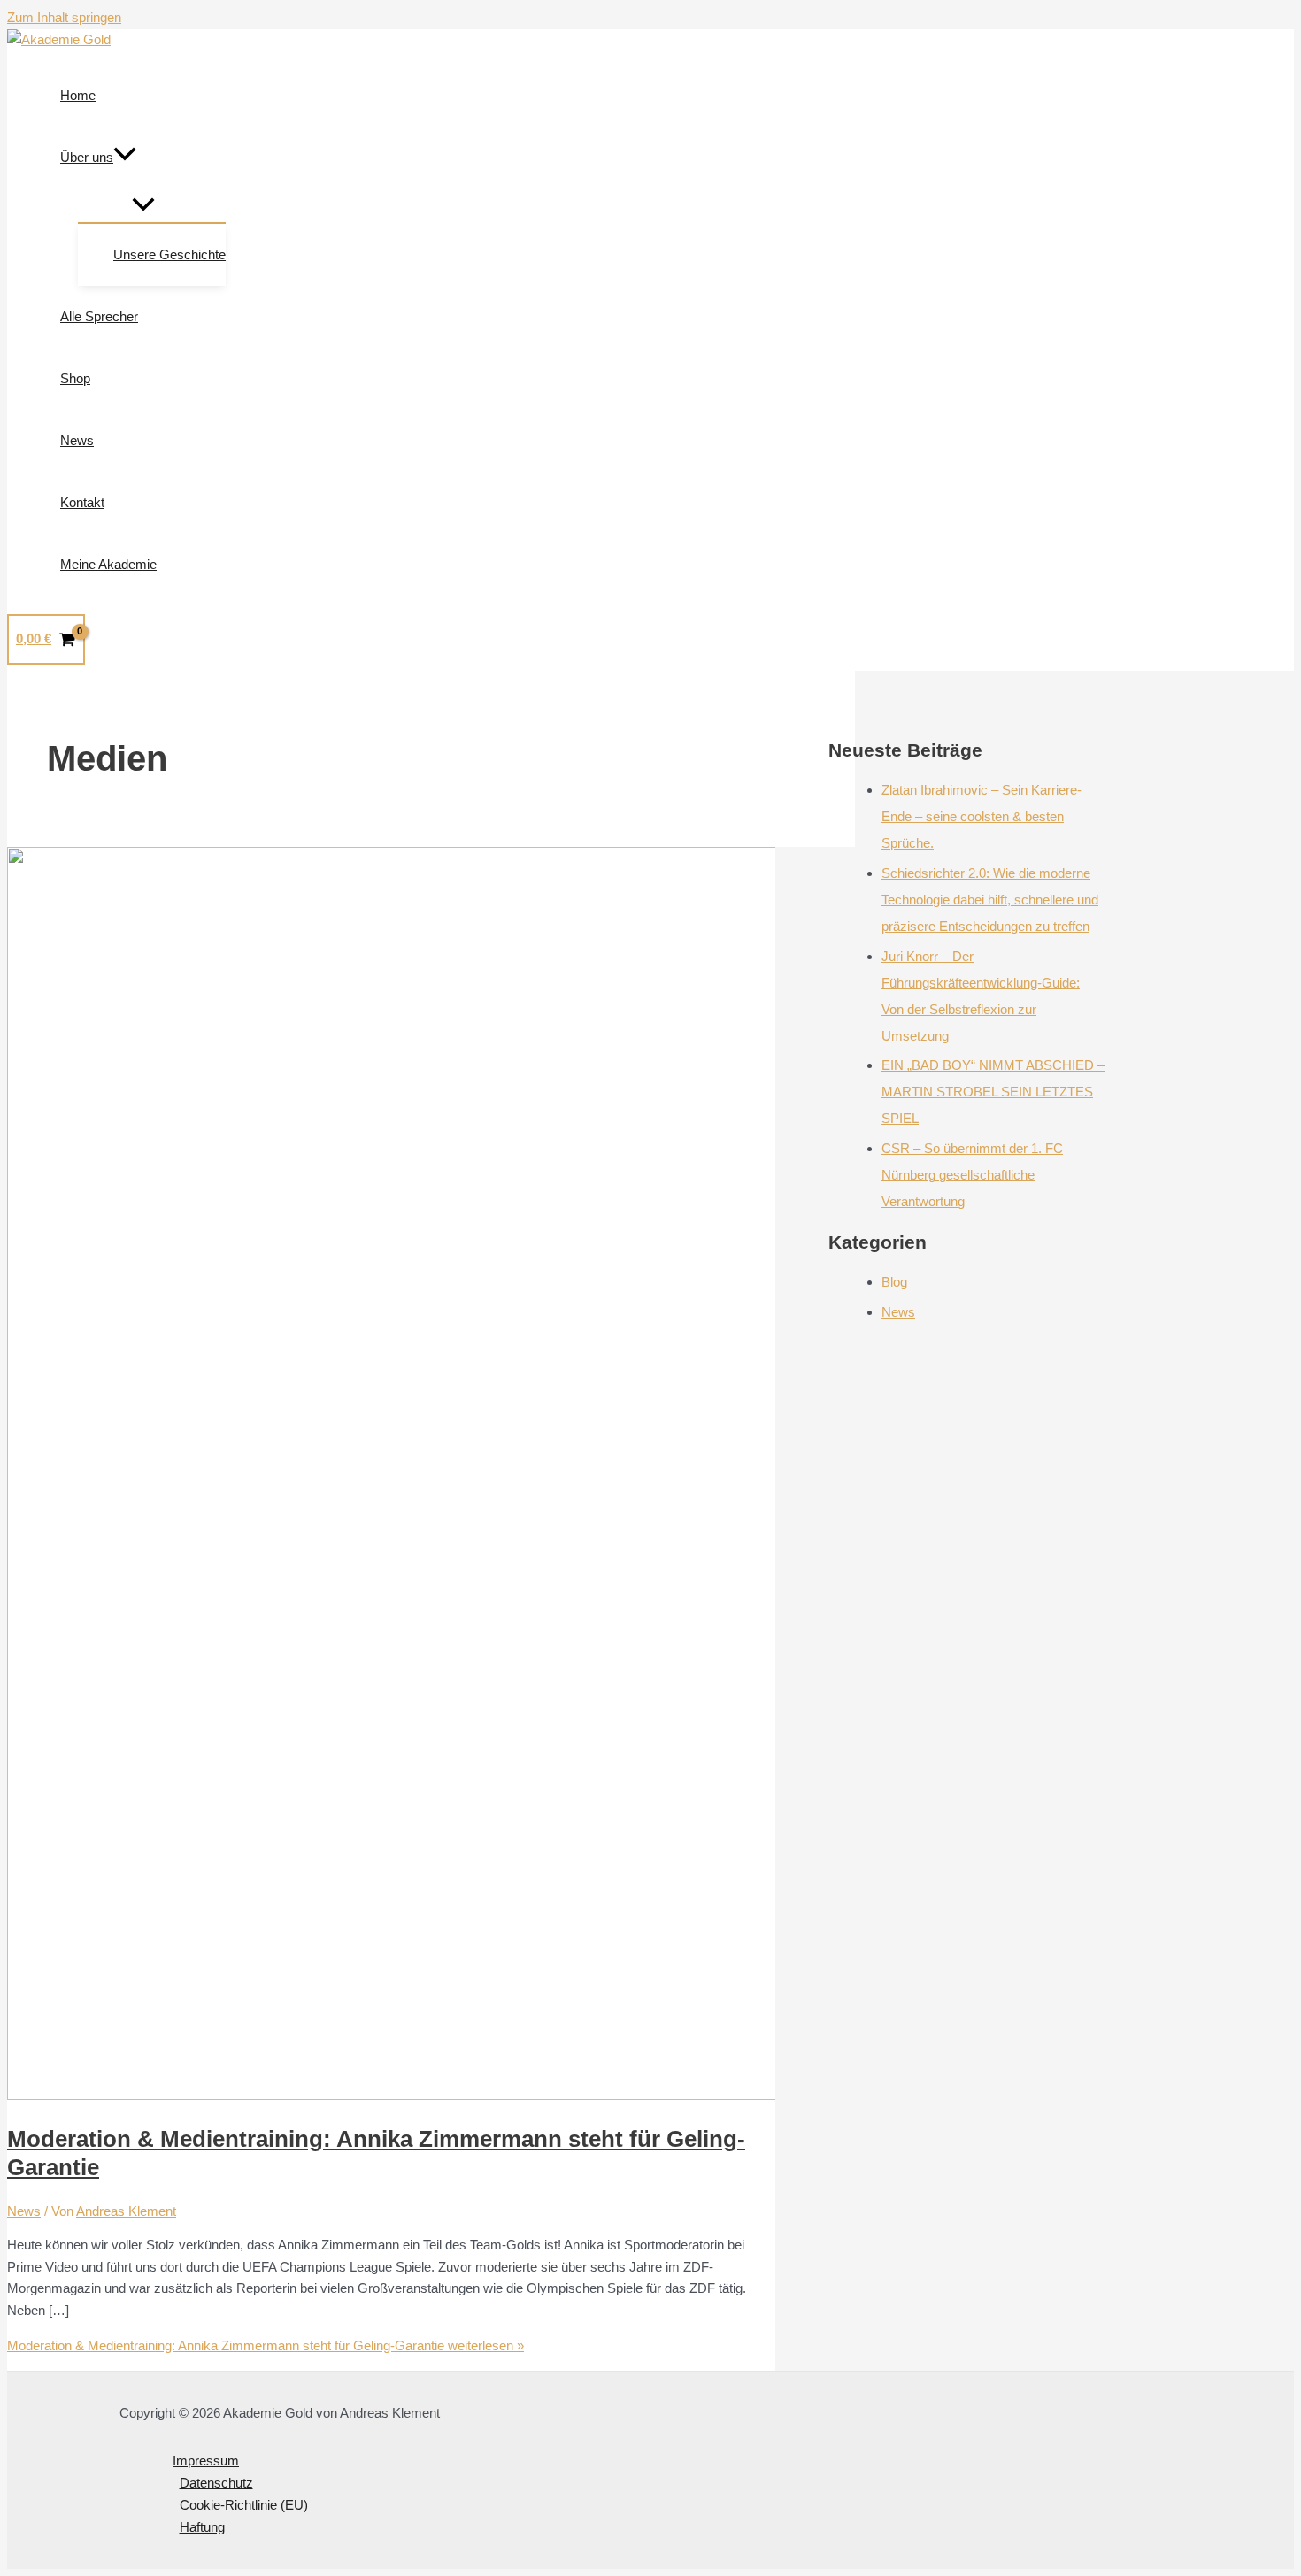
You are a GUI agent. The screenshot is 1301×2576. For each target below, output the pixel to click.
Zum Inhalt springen (64, 17)
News (24, 2211)
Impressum (206, 2461)
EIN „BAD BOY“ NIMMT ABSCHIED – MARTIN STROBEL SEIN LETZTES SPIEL (993, 1092)
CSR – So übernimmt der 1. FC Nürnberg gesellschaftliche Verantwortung (972, 1175)
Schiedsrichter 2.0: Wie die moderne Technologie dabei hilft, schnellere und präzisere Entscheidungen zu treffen (990, 900)
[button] (125, 158)
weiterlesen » (266, 2345)
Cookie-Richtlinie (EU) (244, 2505)
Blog (894, 1282)
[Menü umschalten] (143, 205)
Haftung (202, 2527)
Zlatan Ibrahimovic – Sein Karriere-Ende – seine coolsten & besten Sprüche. (982, 816)
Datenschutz (216, 2483)
